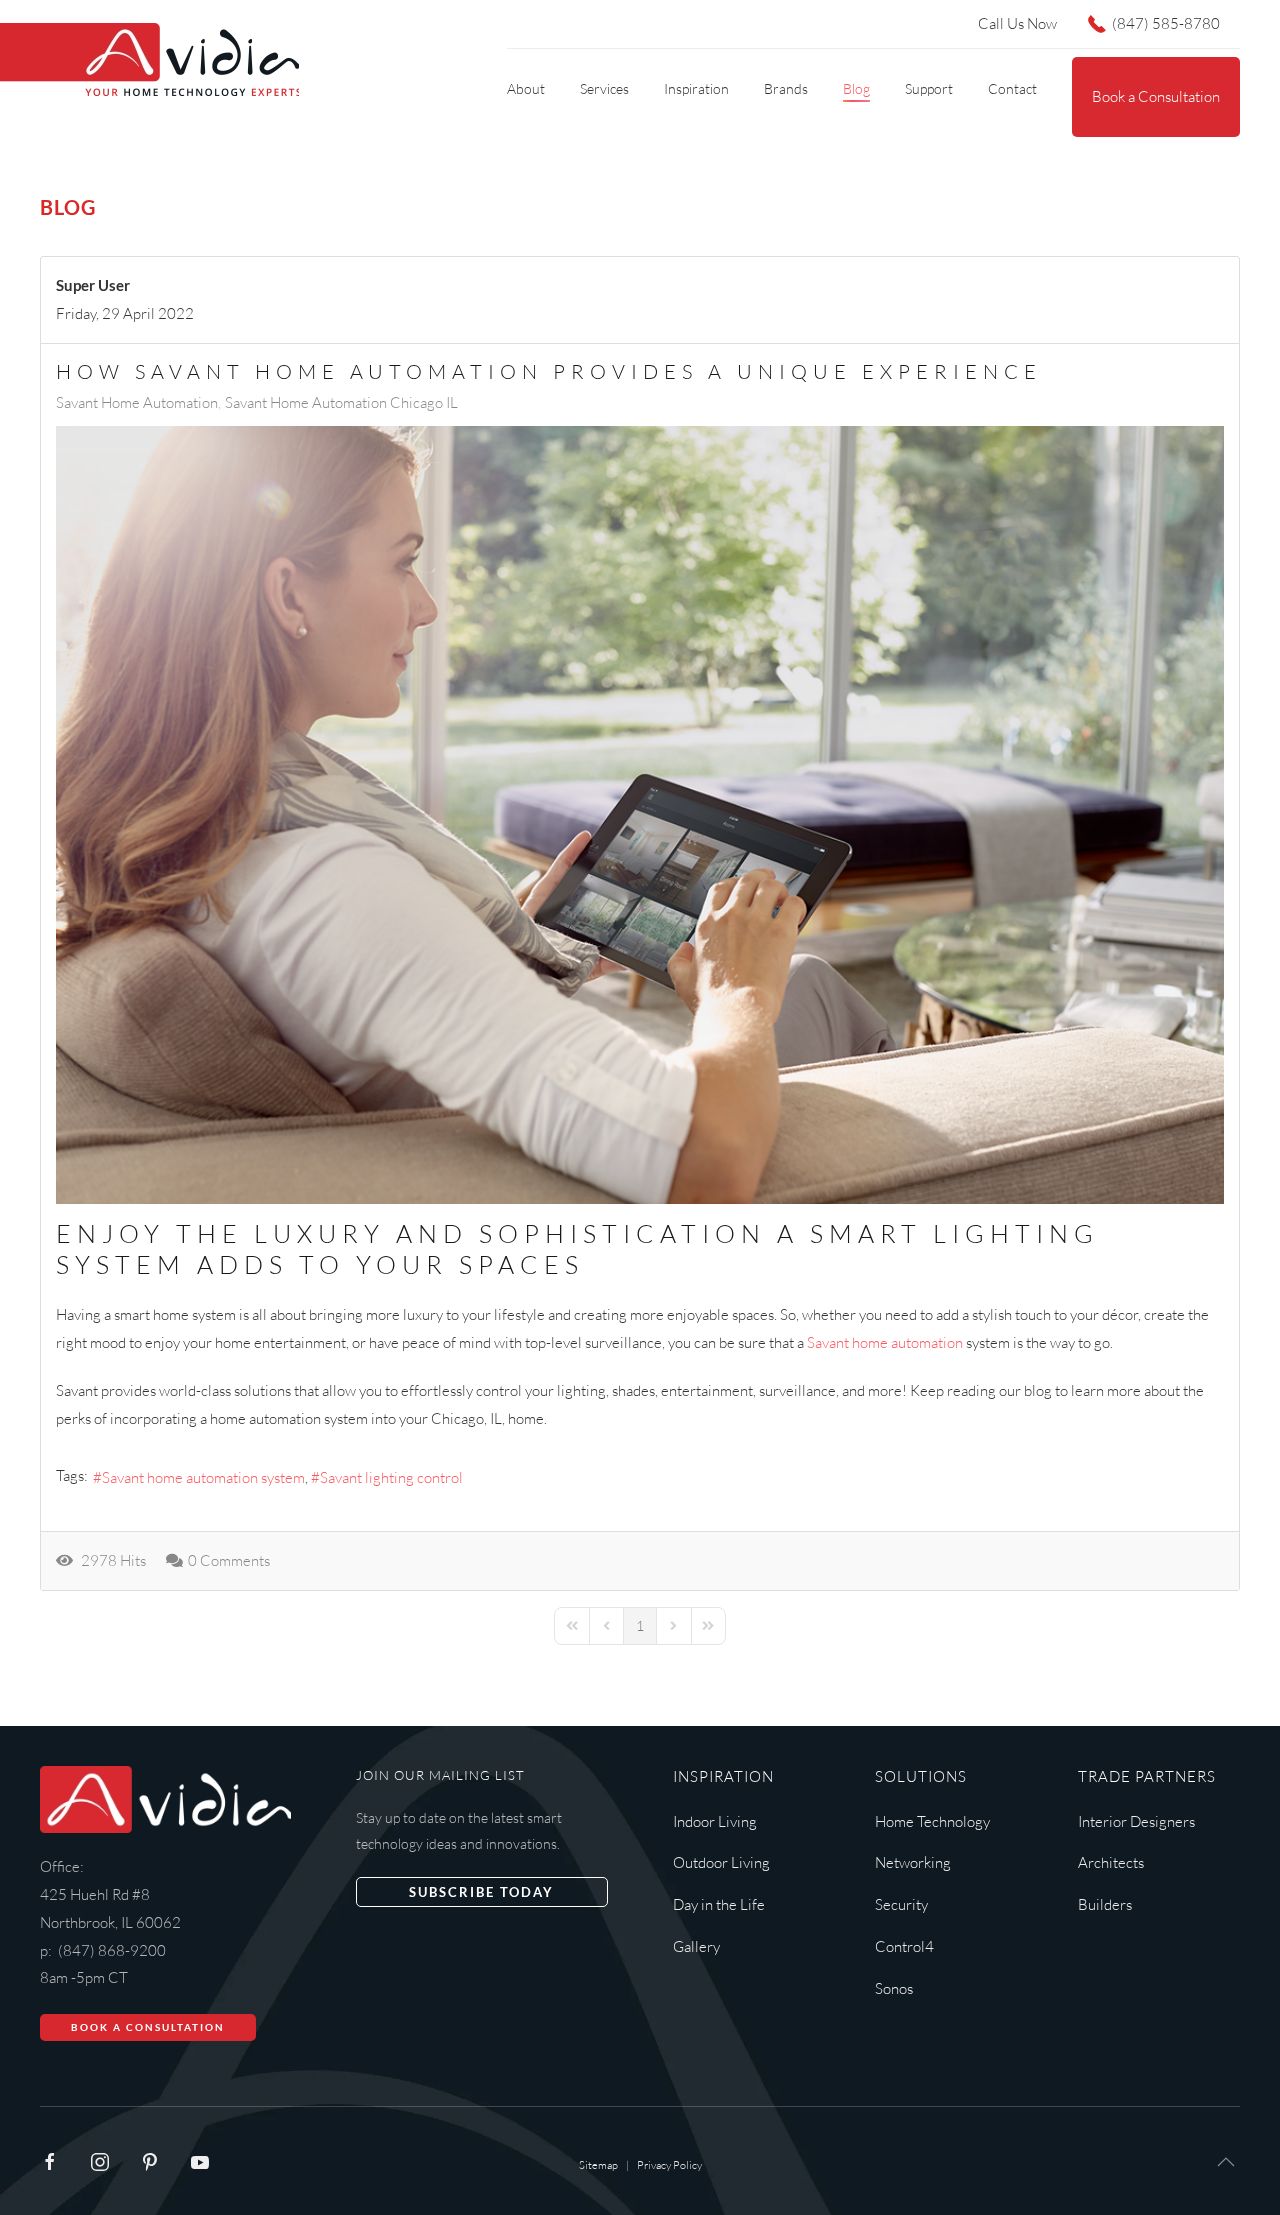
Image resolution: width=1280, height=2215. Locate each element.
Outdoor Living (721, 1862)
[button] (1226, 2162)
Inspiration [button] (696, 88)
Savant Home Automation (137, 403)
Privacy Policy (669, 2165)
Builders (1105, 1904)
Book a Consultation (1156, 96)
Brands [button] (786, 88)
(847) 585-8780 (1166, 23)
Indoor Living (715, 1821)
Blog (856, 88)
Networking (913, 1862)
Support (929, 88)
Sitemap (598, 2165)
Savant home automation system (203, 1477)
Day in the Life (719, 1904)
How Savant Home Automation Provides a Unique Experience (549, 371)
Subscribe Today (481, 1892)
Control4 (904, 1946)
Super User (93, 285)
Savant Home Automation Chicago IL (341, 403)
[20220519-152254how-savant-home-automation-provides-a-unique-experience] (640, 815)
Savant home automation (885, 1342)
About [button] (526, 88)
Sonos (894, 1988)
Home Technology (932, 1821)
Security (901, 1904)
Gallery (696, 1946)
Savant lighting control (391, 1477)
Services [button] (604, 88)
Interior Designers (1136, 1821)
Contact (1012, 88)
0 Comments (229, 1560)
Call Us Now (1017, 23)
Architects (1111, 1862)
